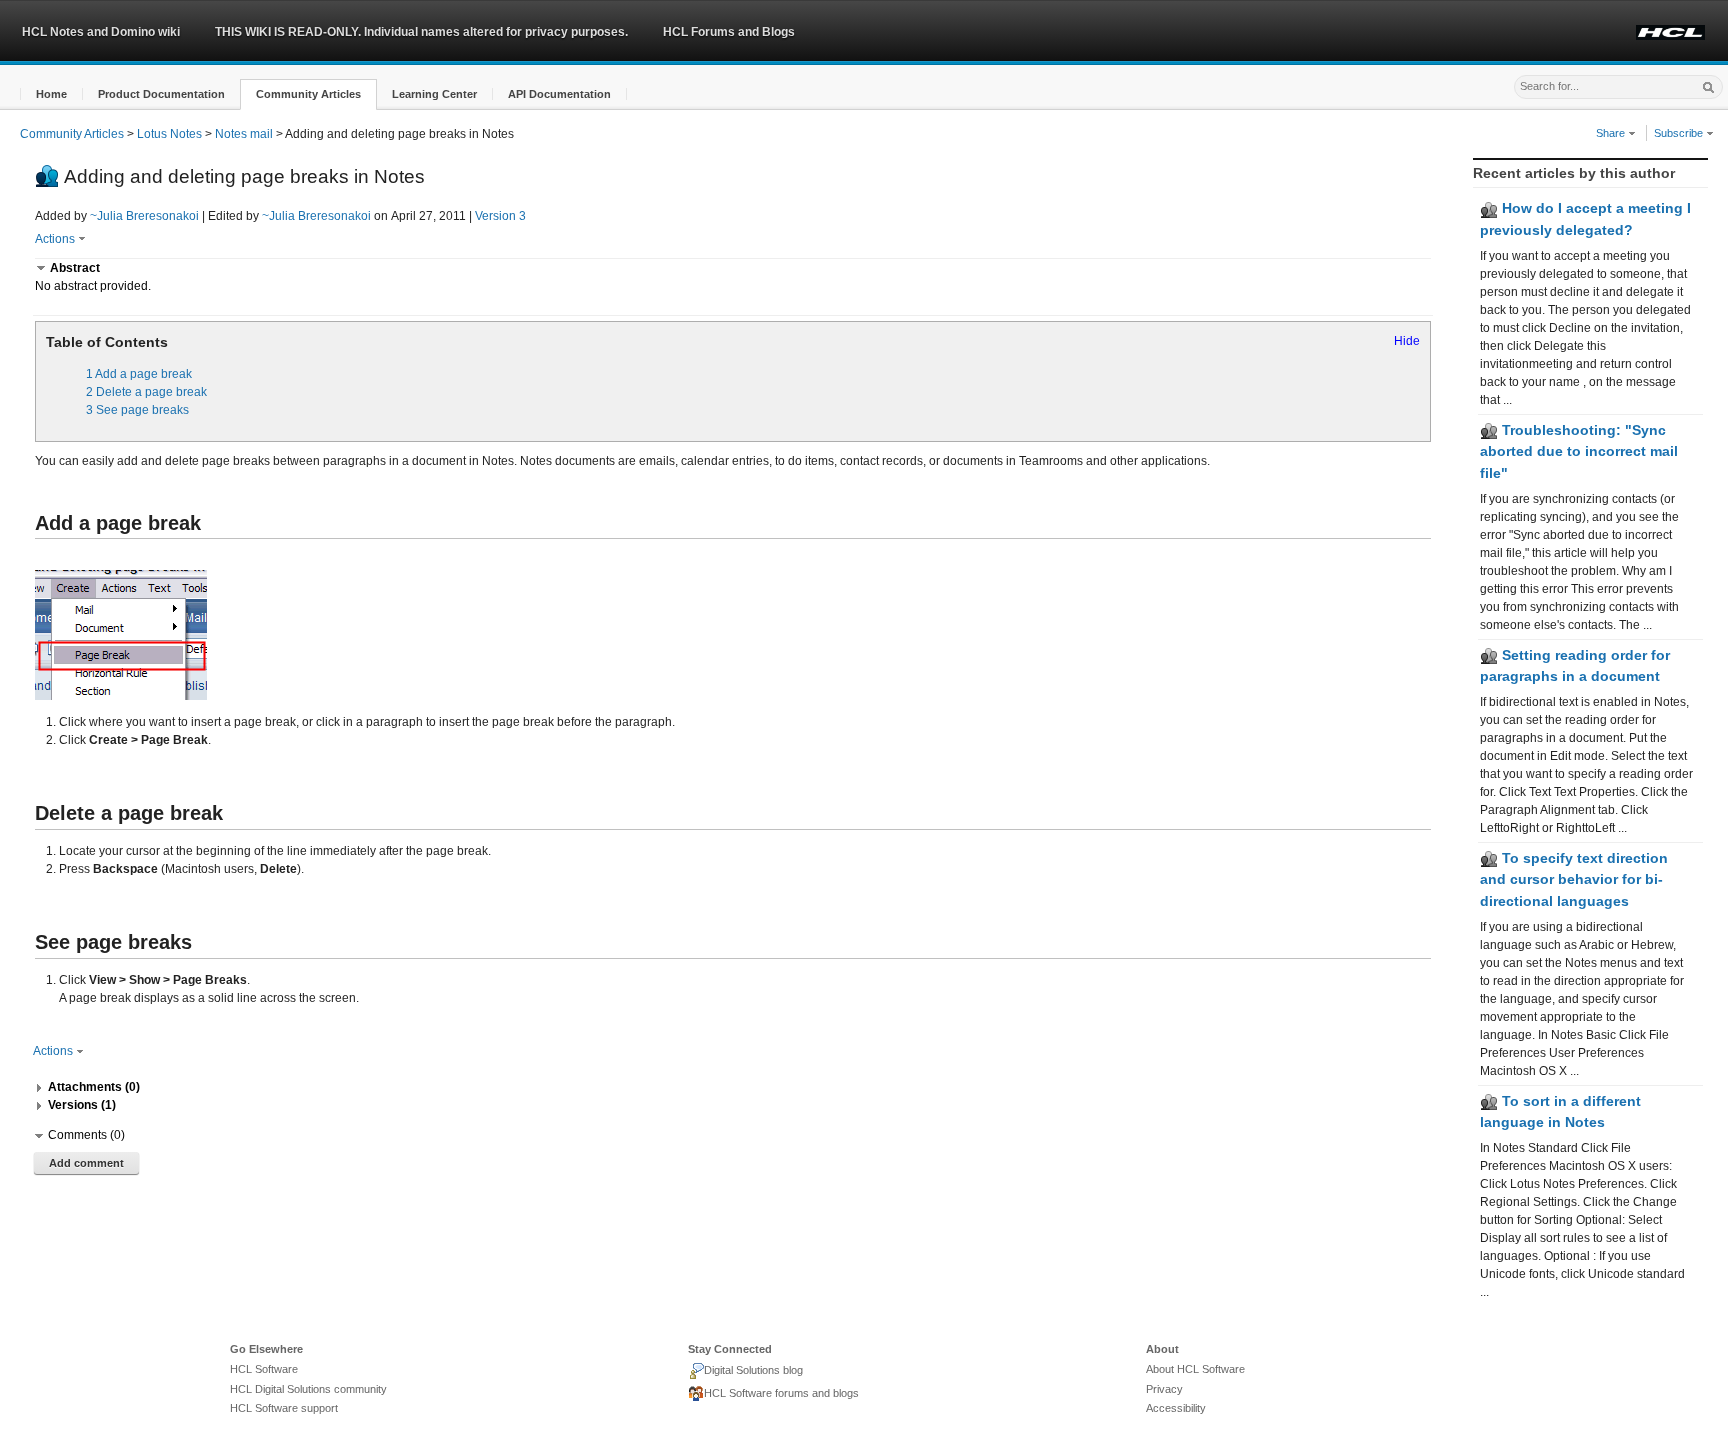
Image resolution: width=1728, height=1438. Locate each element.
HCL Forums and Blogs (729, 32)
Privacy (1164, 1389)
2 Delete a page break (146, 392)
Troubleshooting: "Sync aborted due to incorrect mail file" (1579, 451)
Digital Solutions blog (753, 1370)
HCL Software (264, 1369)
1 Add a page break (139, 374)
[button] (51, 94)
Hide (1407, 341)
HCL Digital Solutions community (308, 1389)
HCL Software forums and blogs (781, 1393)
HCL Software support (284, 1408)
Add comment (86, 1163)
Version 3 (500, 216)
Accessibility (1176, 1408)
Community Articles (72, 134)
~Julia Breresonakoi (144, 216)
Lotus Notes (169, 134)
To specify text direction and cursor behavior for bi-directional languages (1574, 879)
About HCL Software (1195, 1369)
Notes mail (244, 134)
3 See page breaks (137, 410)
